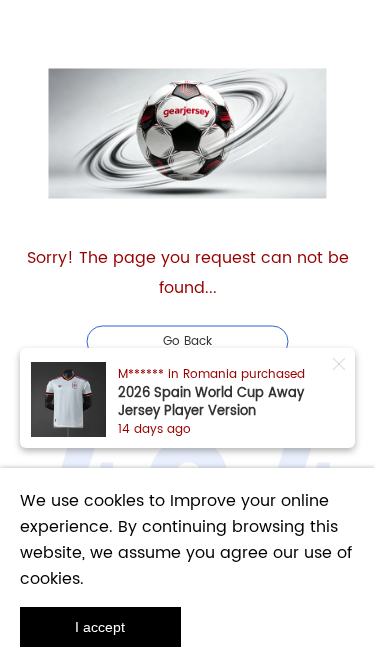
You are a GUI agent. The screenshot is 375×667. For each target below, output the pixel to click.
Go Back (187, 340)
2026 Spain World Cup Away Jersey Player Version (211, 402)
